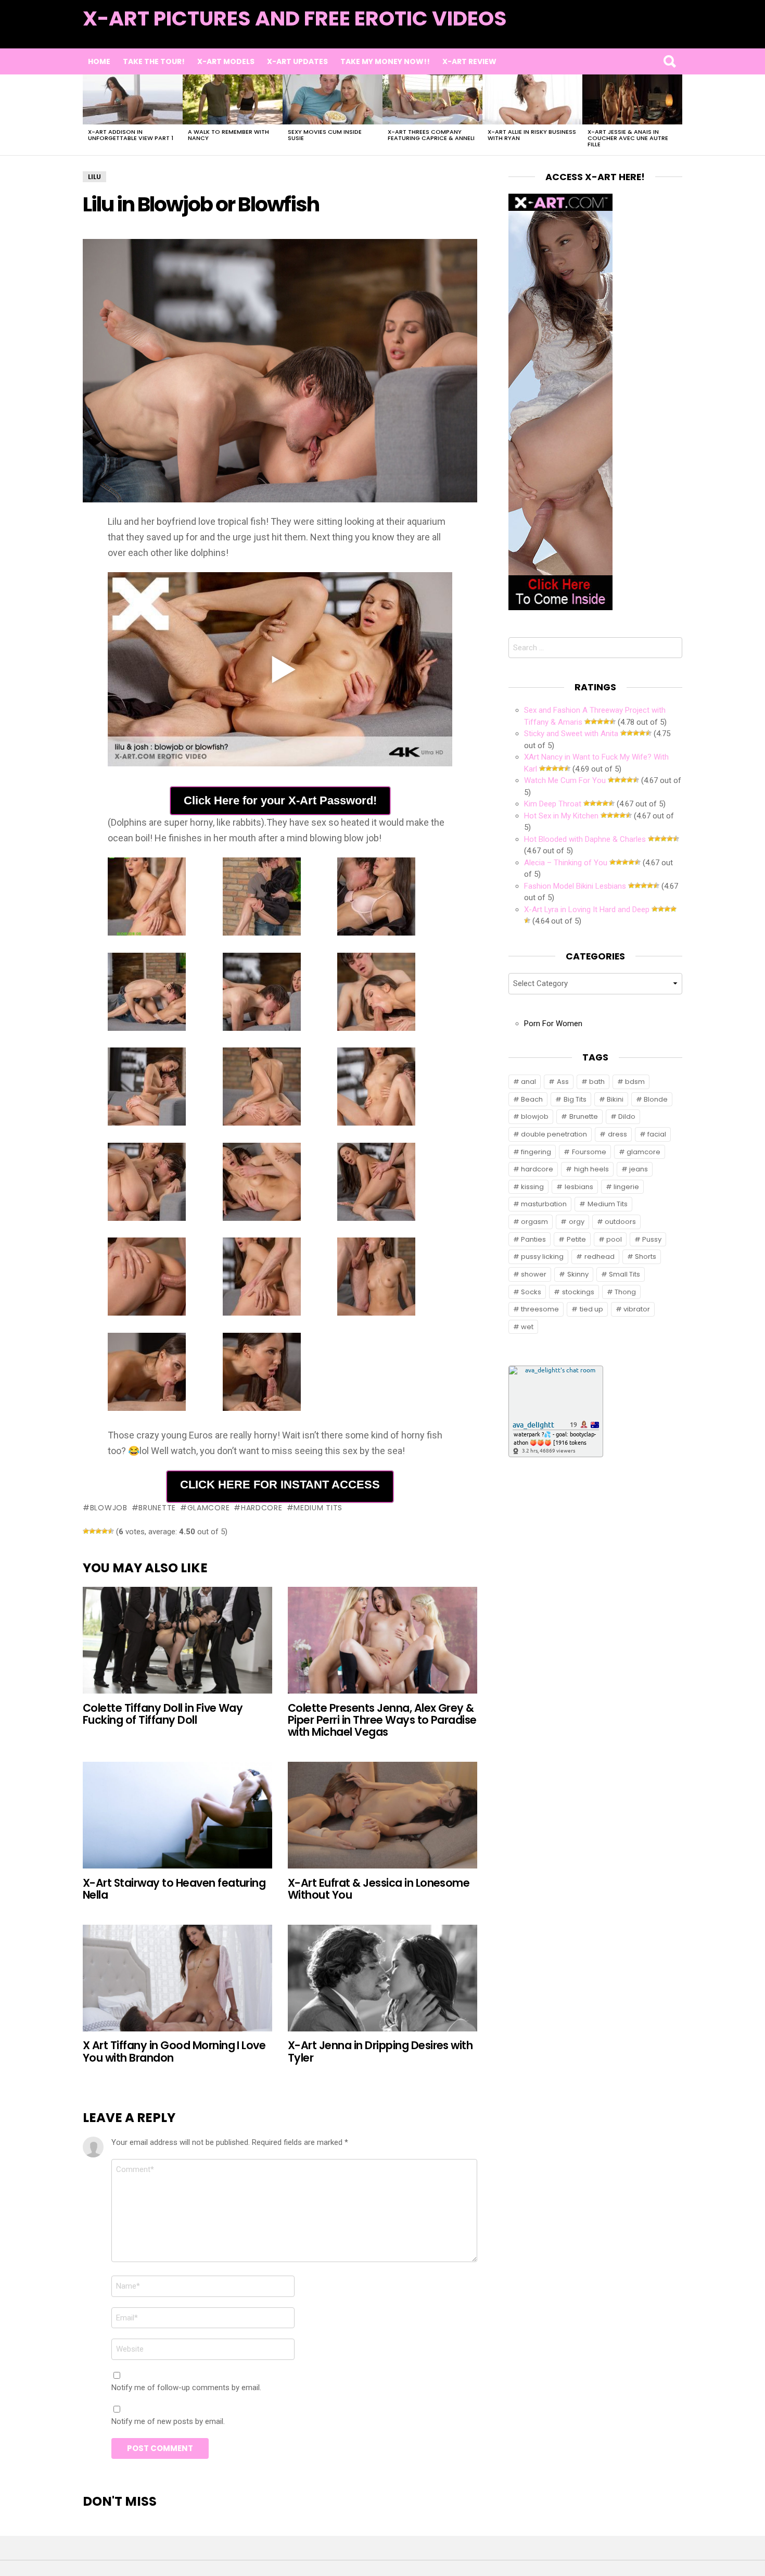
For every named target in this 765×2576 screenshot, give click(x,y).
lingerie (626, 1187)
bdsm (635, 1082)
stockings (578, 1292)
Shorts (646, 1257)
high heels (591, 1169)
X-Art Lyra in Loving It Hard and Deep (587, 910)
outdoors (620, 1222)
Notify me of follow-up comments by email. (186, 2388)
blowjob (109, 1508)
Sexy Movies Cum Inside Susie (325, 135)
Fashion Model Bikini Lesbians (575, 886)
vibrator (637, 1309)
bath (597, 1082)
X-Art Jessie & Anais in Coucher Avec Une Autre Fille (628, 138)
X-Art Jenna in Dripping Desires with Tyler (380, 2051)
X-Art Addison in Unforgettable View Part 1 (131, 135)
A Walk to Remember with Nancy (228, 135)
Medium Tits (318, 1508)
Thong (625, 1292)
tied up (591, 1309)
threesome (540, 1309)
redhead (600, 1257)
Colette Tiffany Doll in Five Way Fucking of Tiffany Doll (163, 1714)
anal (528, 1082)
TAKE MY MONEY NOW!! (385, 61)
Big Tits (575, 1099)
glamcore (208, 1508)
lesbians (579, 1187)
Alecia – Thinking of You (566, 863)
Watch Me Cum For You (565, 780)
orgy (577, 1222)
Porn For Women (553, 1024)
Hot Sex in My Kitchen (561, 816)
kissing (532, 1187)
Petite (576, 1239)
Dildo (627, 1116)
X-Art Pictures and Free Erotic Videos (295, 18)
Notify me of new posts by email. (168, 2421)
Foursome (589, 1152)
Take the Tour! (154, 61)
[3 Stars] (98, 1531)
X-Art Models (226, 61)
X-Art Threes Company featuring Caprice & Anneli (431, 135)
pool (614, 1239)
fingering (536, 1152)
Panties (533, 1239)
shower (534, 1274)
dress (617, 1134)
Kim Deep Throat (553, 804)
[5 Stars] (111, 1531)
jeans (639, 1169)
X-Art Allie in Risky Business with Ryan (532, 135)
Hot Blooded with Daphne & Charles (585, 839)
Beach (532, 1099)
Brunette (157, 1508)
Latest (661, 32)
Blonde (656, 1099)
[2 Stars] (92, 1531)
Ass (563, 1082)
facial (657, 1134)
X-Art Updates (297, 61)
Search (669, 61)
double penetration (554, 1134)
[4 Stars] (105, 1531)
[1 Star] (86, 1531)
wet (527, 1327)
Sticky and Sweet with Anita (571, 734)
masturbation (544, 1204)
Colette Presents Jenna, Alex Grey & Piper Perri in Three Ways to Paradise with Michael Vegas (382, 1720)
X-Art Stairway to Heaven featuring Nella (174, 1889)
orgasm (534, 1222)
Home (99, 61)
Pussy (652, 1239)
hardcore (262, 1508)
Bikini (615, 1099)
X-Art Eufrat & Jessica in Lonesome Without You (379, 1889)
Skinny (578, 1274)
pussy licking (542, 1257)
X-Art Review (469, 61)
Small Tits (624, 1274)
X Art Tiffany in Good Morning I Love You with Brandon (174, 2051)
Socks (531, 1292)
